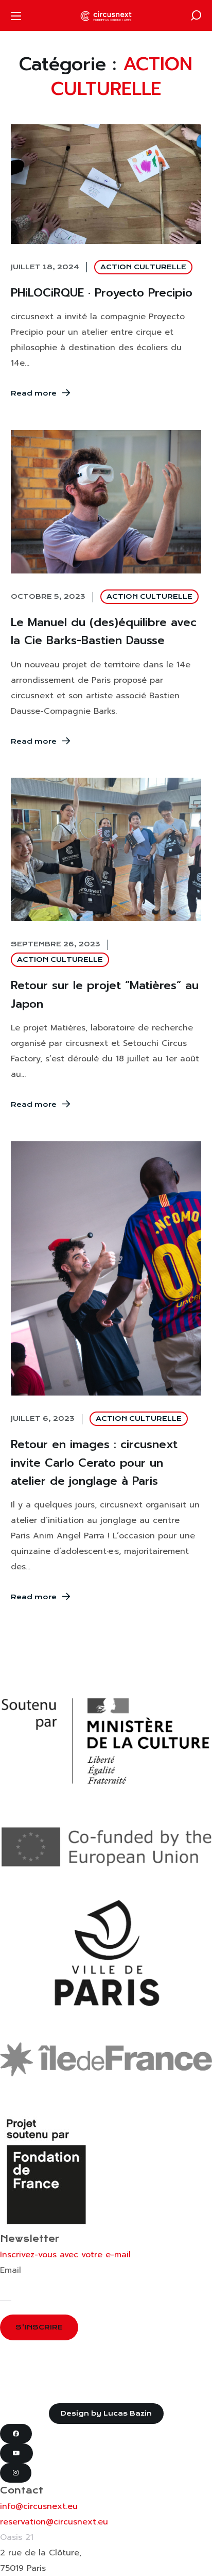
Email (11, 2270)
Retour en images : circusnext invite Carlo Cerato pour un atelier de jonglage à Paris (94, 1462)
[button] (196, 15)
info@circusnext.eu (39, 2506)
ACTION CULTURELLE (143, 267)
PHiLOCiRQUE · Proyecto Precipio (102, 293)
